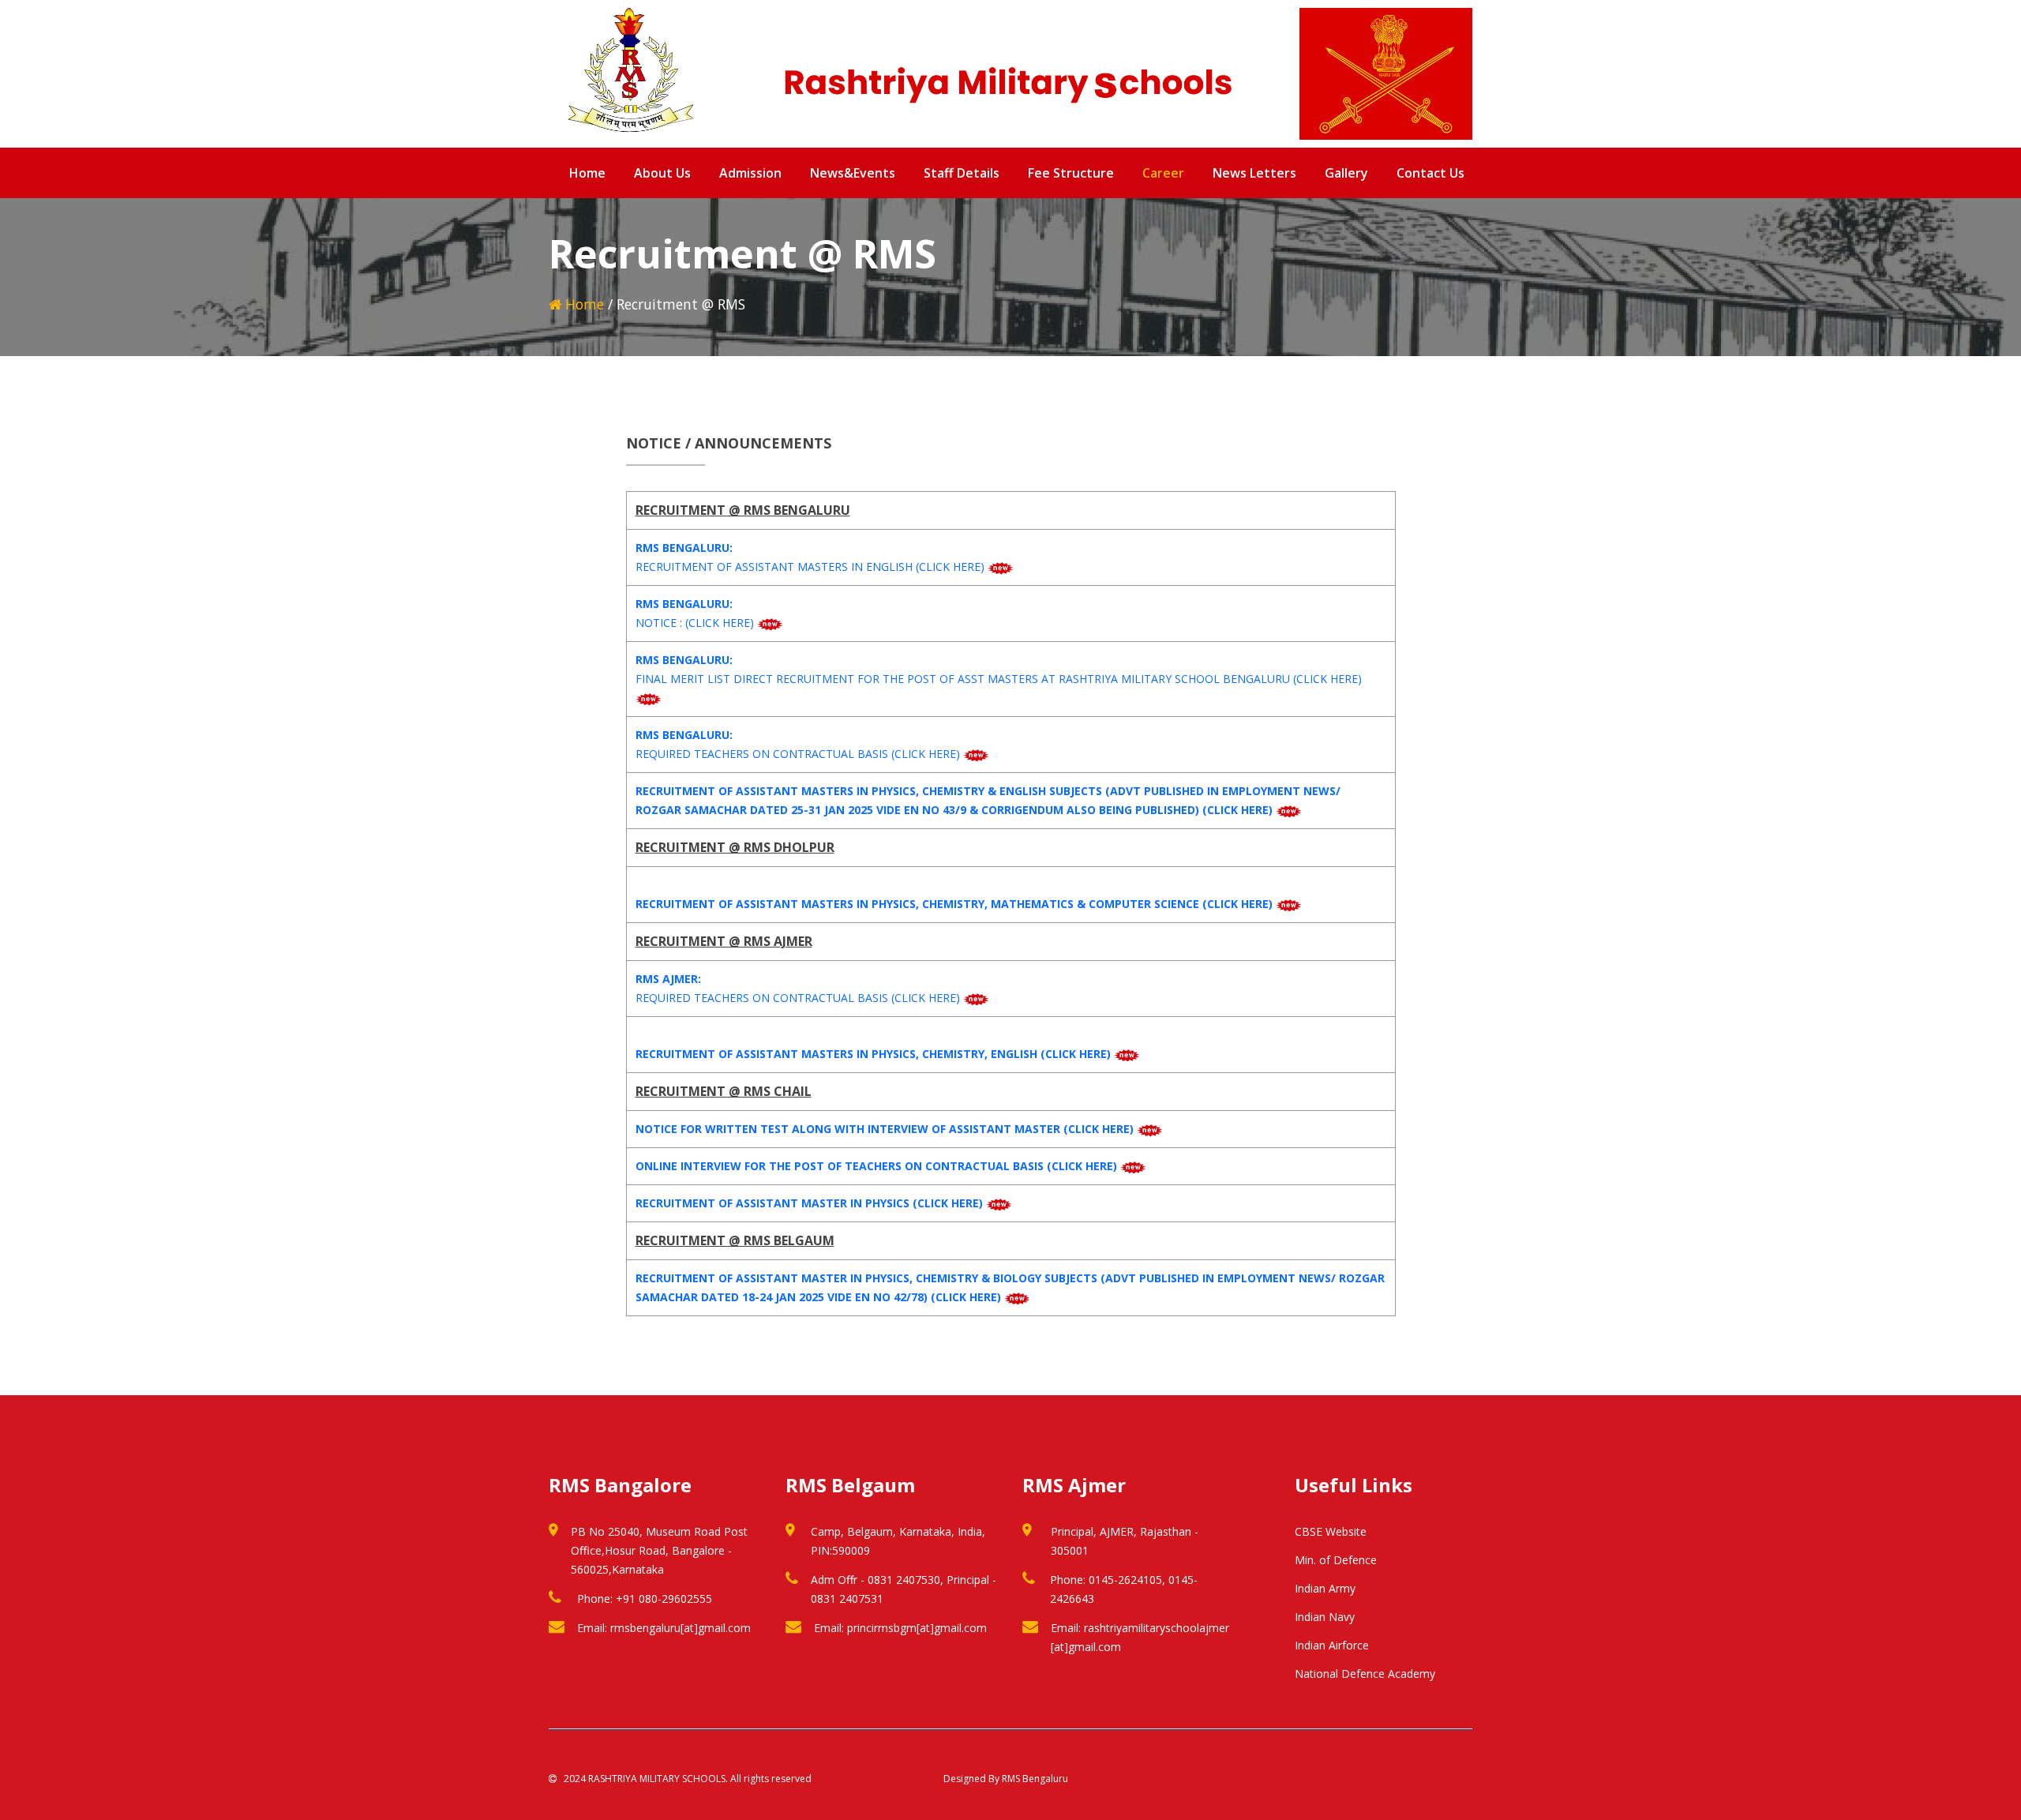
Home (587, 173)
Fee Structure (1071, 173)
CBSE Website (1331, 1531)
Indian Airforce (1332, 1645)
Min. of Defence (1336, 1560)
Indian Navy (1325, 1617)
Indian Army (1325, 1588)
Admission (750, 173)
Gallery (1346, 173)
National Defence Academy (1365, 1674)
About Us (662, 173)
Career (1163, 173)
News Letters (1254, 173)
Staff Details (962, 173)
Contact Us (1430, 173)
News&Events (853, 173)
